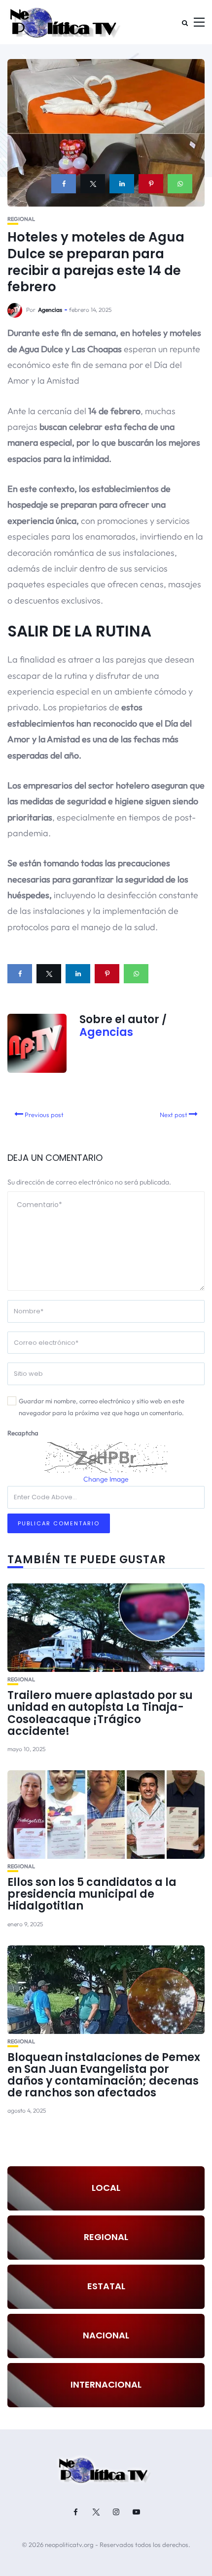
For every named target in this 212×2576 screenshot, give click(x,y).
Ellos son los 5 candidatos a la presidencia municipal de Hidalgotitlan (92, 1894)
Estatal (106, 2286)
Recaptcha (23, 1433)
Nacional (106, 2335)
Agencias (50, 310)
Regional (21, 219)
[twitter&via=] (93, 184)
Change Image (106, 1479)
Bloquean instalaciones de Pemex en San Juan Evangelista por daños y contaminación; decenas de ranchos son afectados (104, 2075)
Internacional (106, 2384)
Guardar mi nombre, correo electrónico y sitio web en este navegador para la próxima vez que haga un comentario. (102, 1407)
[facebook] (64, 184)
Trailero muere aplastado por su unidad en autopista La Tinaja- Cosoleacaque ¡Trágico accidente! (100, 1713)
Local (106, 2188)
